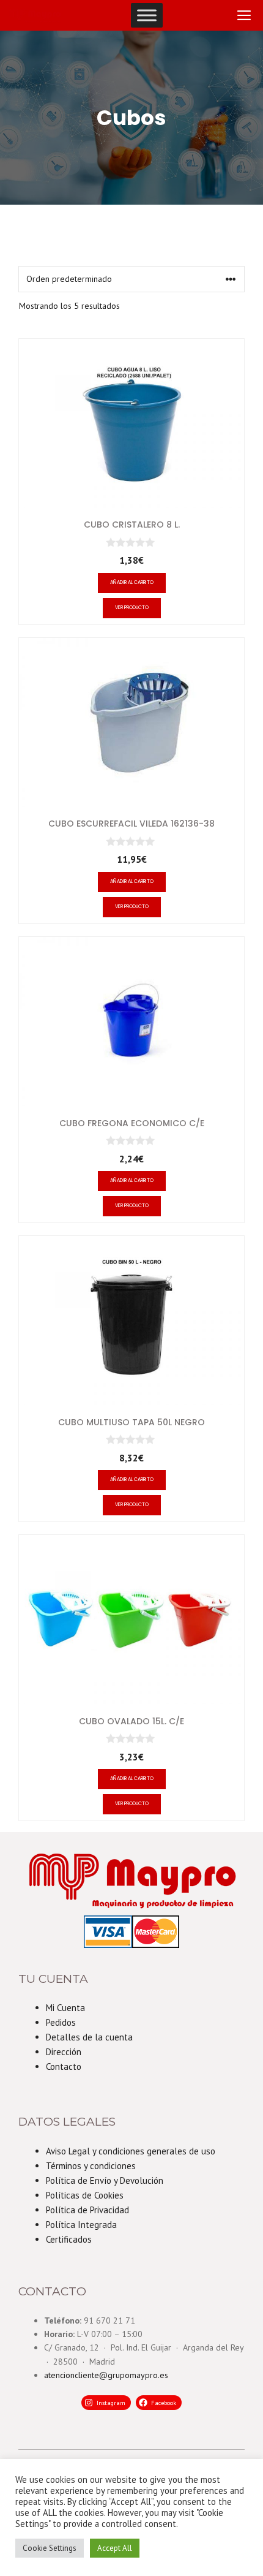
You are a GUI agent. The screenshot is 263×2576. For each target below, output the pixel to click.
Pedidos (61, 2022)
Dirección (64, 2052)
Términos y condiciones (91, 2166)
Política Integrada (81, 2225)
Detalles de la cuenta (89, 2037)
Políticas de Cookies (85, 2195)
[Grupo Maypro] (35, 15)
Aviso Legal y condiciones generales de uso (131, 2151)
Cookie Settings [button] (50, 2548)
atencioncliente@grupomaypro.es (106, 2375)
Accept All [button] (115, 2548)
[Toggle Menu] (147, 15)
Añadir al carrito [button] (132, 582)
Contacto (64, 2066)
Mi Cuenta (65, 2008)
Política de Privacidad (87, 2210)
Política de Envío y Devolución (105, 2180)
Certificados (69, 2239)
